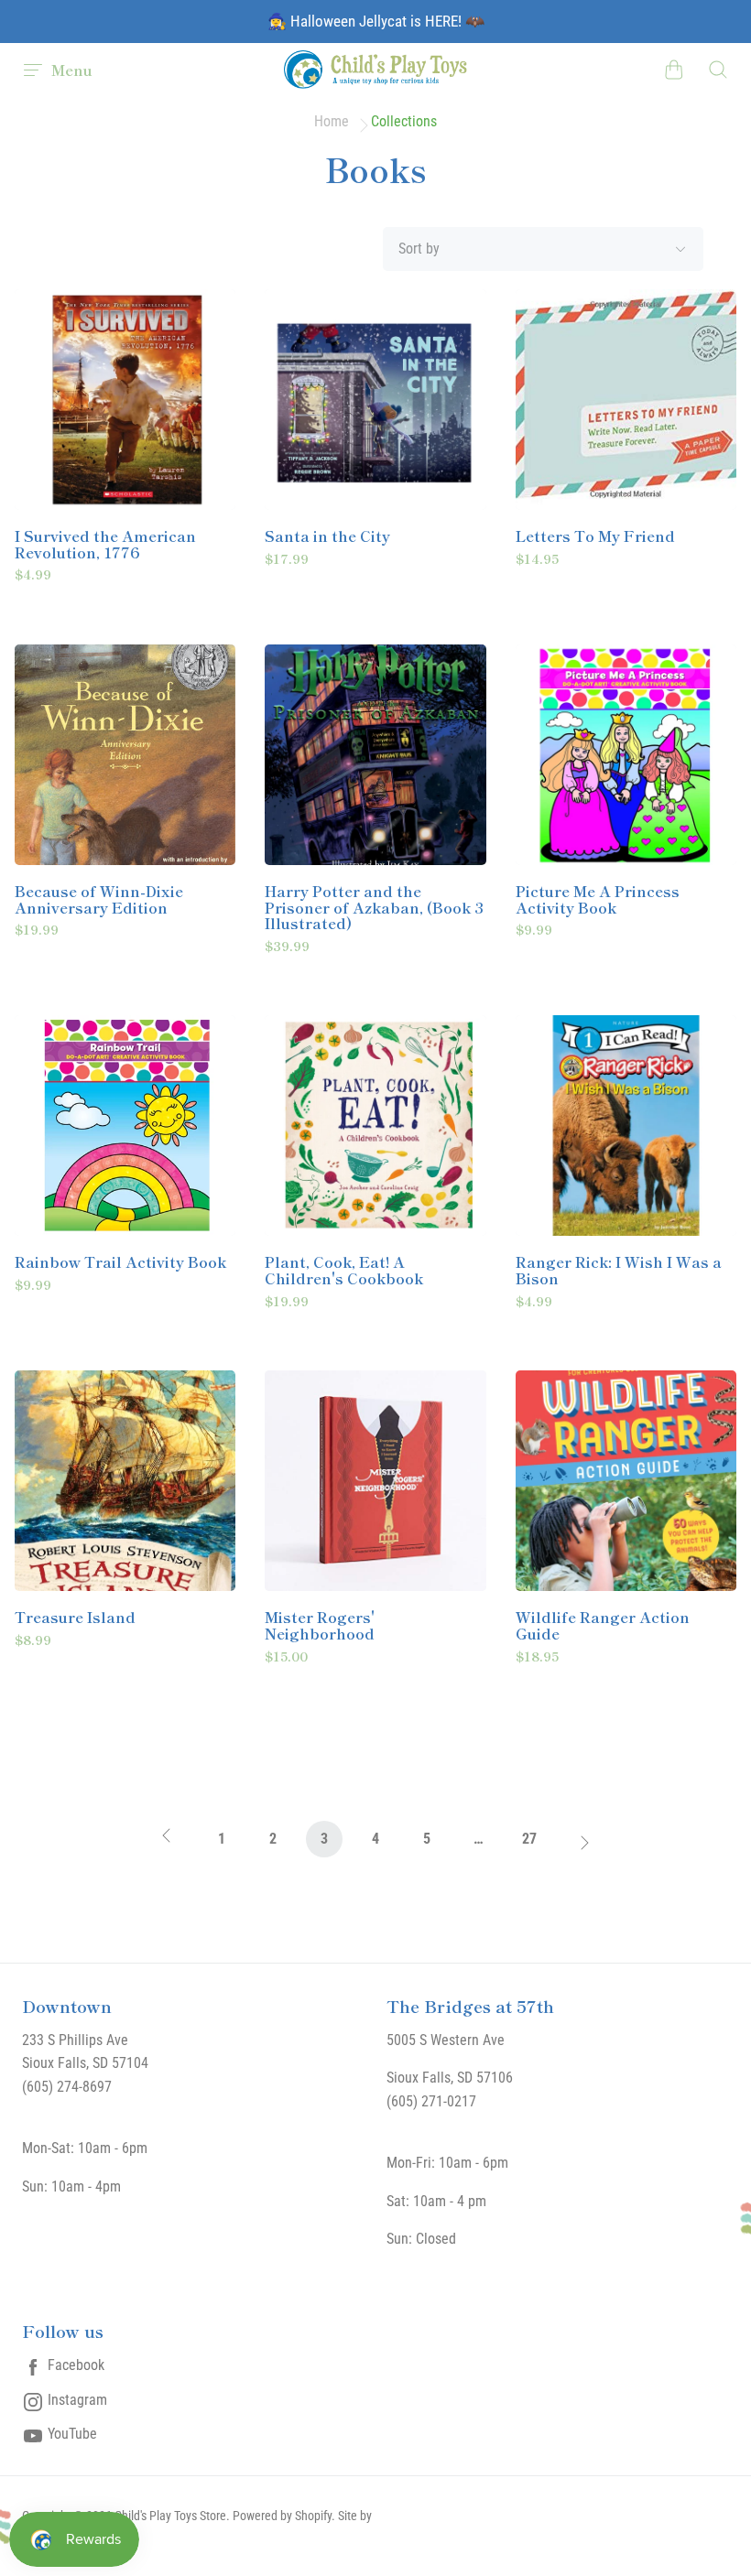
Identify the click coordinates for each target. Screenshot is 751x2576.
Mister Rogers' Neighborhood (320, 1625)
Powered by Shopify (282, 2516)
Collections (404, 122)
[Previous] (170, 1844)
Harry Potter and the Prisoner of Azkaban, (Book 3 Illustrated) (374, 908)
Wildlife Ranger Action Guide (603, 1625)
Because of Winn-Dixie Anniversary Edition (99, 899)
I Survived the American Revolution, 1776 (105, 544)
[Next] (581, 1844)
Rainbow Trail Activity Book (120, 1262)
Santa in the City (327, 536)
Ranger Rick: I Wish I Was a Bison (619, 1270)
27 (529, 1839)
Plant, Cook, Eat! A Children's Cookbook (344, 1270)
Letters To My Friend (595, 536)
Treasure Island (75, 1618)
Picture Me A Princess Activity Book (598, 899)
